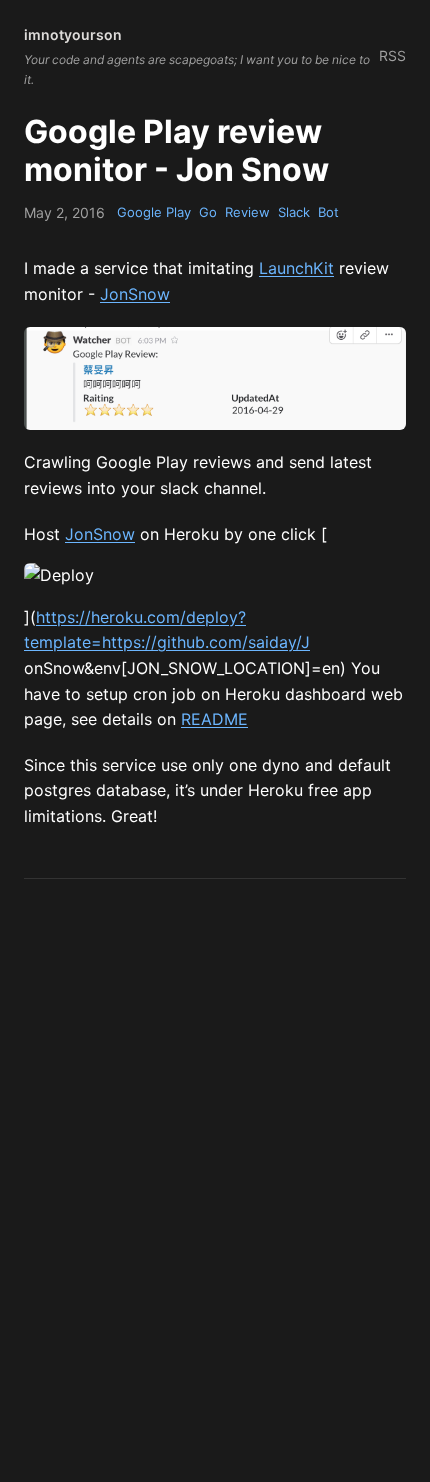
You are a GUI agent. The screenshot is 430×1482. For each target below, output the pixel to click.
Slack (294, 212)
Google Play (154, 212)
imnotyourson (73, 34)
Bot (328, 212)
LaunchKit (296, 268)
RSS (392, 55)
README (214, 719)
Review (247, 212)
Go (208, 212)
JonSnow (135, 294)
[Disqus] (215, 1161)
